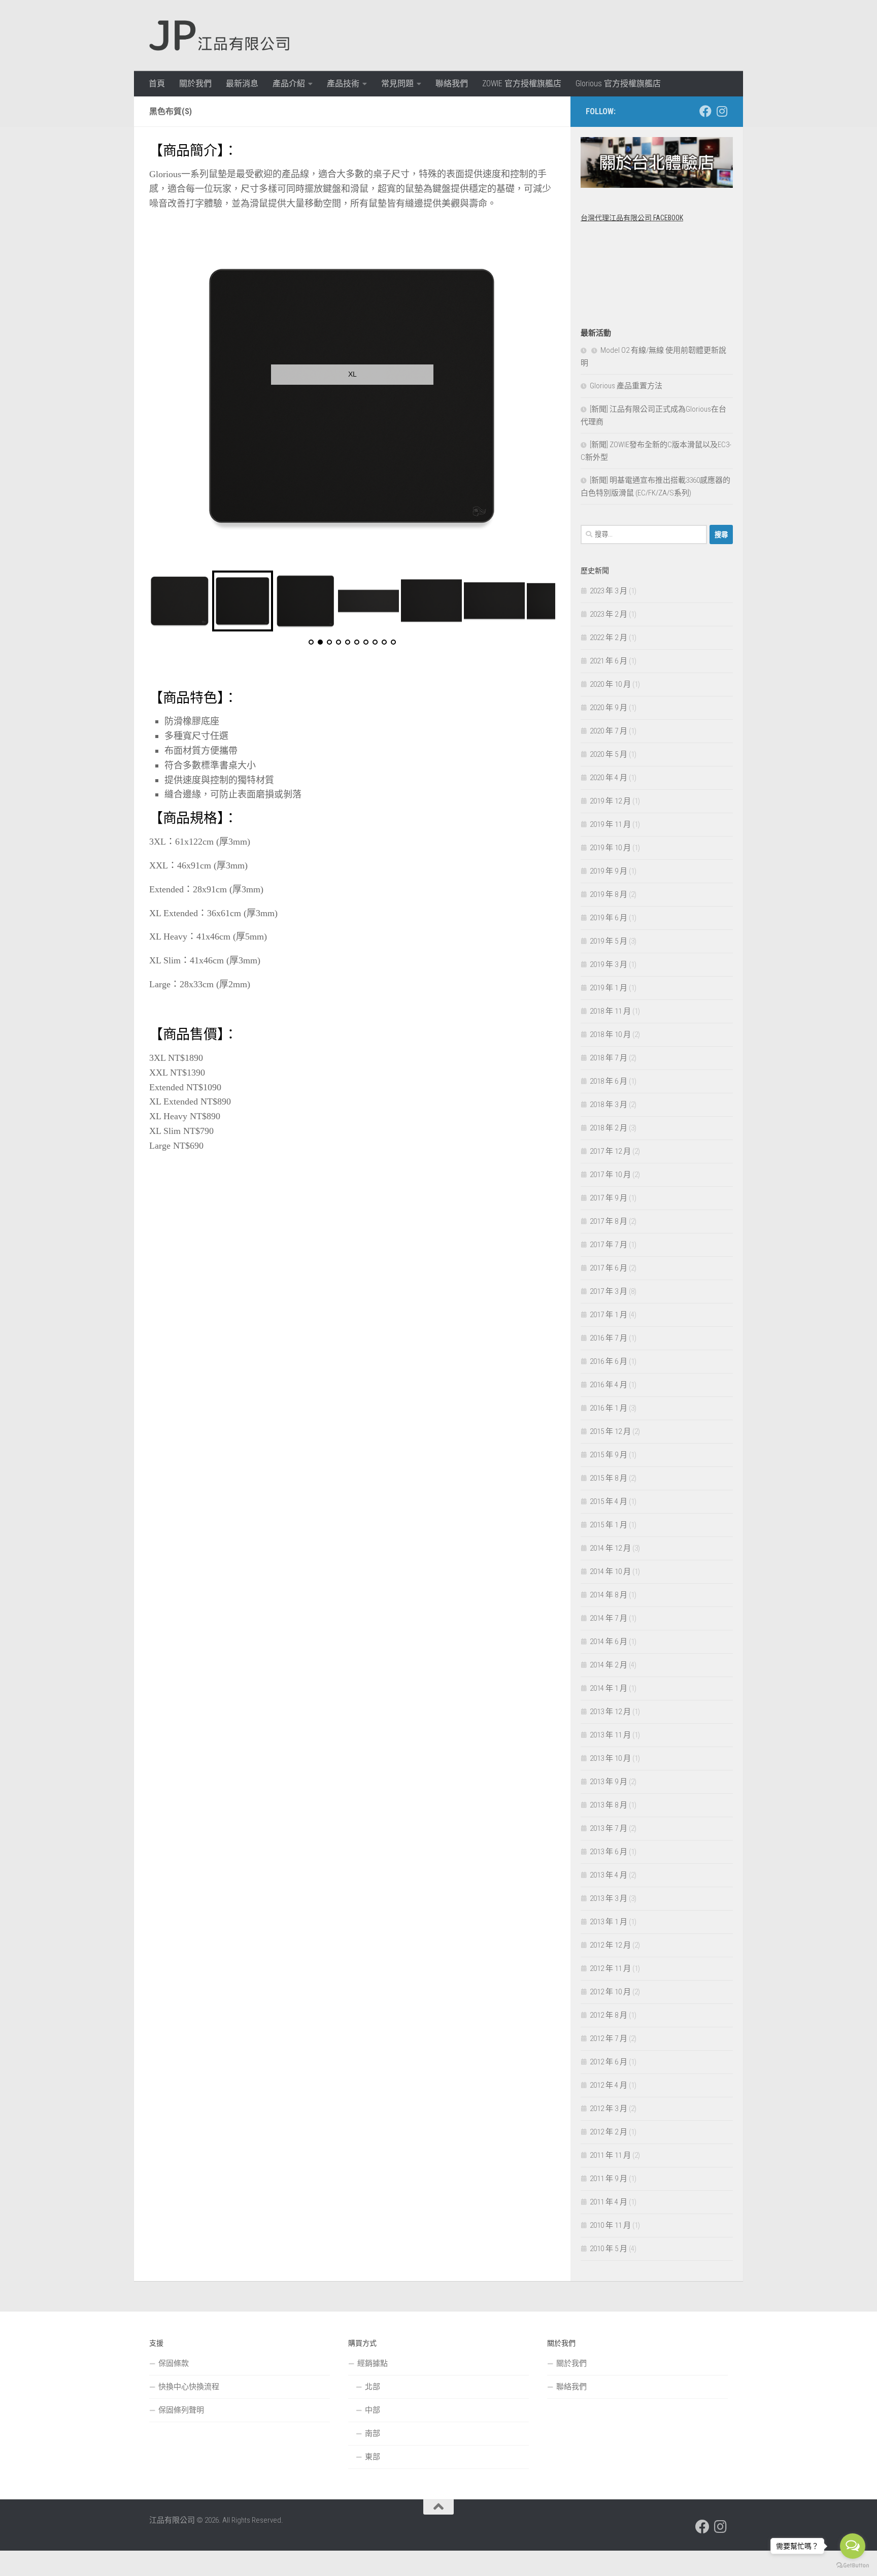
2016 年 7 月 (609, 1338)
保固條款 (174, 2363)
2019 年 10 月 (610, 848)
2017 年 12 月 (610, 1151)
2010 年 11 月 (610, 2225)
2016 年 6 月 (609, 1361)
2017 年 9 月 (609, 1198)
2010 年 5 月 (609, 2249)
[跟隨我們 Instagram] (722, 111)
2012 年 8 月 (609, 2015)
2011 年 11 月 (610, 2155)
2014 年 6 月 (609, 1642)
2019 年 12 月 (610, 801)
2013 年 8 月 (609, 1805)
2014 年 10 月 (610, 1571)
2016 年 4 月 (609, 1385)
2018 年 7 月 (609, 1058)
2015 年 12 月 (610, 1431)
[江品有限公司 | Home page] (219, 36)
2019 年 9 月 (609, 871)
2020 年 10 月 (610, 684)
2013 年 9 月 (609, 1782)
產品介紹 (289, 83)
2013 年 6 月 (609, 1852)
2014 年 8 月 (609, 1595)
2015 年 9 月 (609, 1455)
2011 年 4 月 (609, 2202)
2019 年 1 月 (609, 988)
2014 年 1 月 (609, 1688)
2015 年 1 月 (609, 1525)
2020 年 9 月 (609, 708)
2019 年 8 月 (609, 894)
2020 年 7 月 (609, 731)
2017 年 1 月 (609, 1315)
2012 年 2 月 (609, 2132)
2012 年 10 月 (610, 1992)
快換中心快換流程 (189, 2387)
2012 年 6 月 (609, 2062)
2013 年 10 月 (610, 1758)
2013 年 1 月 (609, 1922)
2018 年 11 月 (610, 1011)
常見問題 (397, 83)
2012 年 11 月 (610, 1968)
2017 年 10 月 (610, 1175)
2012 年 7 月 (609, 2038)
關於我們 (195, 83)
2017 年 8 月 (609, 1221)
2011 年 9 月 (609, 2179)
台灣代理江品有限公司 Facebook (632, 218)
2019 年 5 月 (609, 941)
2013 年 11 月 (610, 1735)
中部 (373, 2410)
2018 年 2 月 (609, 1128)
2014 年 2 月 (609, 1665)
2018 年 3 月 (609, 1105)
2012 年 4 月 (609, 2085)
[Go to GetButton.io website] (853, 2566)
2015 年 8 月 (609, 1478)
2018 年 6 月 (609, 1081)
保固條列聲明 (181, 2410)
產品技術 (343, 83)
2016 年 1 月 (609, 1408)
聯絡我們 (452, 83)
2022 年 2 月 (609, 638)
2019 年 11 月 (610, 824)
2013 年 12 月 (610, 1712)
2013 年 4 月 (609, 1875)
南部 (373, 2433)
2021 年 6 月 (609, 661)
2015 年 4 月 (609, 1501)
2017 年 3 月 (609, 1291)
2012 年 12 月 (610, 1945)
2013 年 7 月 (609, 1828)
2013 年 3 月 (609, 1898)
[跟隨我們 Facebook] (705, 111)
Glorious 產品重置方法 (626, 386)
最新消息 (242, 83)
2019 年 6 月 (609, 918)
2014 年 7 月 (609, 1618)
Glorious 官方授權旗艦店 (618, 83)
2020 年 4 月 (609, 778)
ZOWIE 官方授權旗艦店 (522, 83)
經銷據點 (373, 2363)
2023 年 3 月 (609, 591)
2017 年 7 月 (609, 1245)
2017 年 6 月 (609, 1268)
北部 (373, 2387)
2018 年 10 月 (610, 1034)
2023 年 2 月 (609, 614)
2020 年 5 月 (609, 754)
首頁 (157, 83)
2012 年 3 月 (609, 2109)
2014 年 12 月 (610, 1548)
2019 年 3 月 (609, 964)
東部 (373, 2457)
